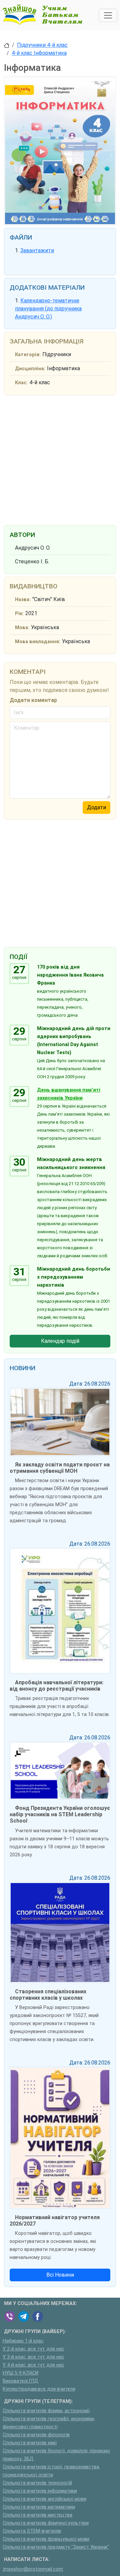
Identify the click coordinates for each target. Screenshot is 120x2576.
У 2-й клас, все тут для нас (33, 2349)
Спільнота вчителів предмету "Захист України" (56, 2547)
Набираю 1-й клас (23, 2341)
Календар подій (60, 1341)
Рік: (19, 614)
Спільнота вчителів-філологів (36, 2435)
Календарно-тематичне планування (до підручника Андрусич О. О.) (48, 309)
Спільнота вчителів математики (39, 2507)
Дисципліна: (30, 369)
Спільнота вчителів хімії (30, 2443)
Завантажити (37, 250)
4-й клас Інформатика (39, 53)
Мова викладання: (38, 642)
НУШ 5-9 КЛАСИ (20, 2373)
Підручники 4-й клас (42, 45)
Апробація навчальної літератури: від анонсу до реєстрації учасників (56, 1686)
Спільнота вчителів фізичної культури (46, 2523)
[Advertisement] (60, 459)
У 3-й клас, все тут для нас (33, 2357)
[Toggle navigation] (108, 15)
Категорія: (28, 355)
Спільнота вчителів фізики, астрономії (46, 2411)
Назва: (23, 600)
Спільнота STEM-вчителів (32, 2531)
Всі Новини (60, 2275)
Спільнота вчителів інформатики (40, 2491)
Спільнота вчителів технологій (37, 2483)
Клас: (21, 383)
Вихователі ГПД (20, 2381)
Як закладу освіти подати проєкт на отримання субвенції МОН (60, 1468)
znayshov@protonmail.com (33, 2569)
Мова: (22, 628)
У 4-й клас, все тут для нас (33, 2365)
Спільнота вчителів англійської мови (44, 2499)
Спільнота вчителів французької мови (46, 2539)
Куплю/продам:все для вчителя (39, 2389)
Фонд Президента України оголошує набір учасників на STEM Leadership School (60, 1814)
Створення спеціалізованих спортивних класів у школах (48, 1995)
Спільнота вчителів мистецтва (37, 2515)
